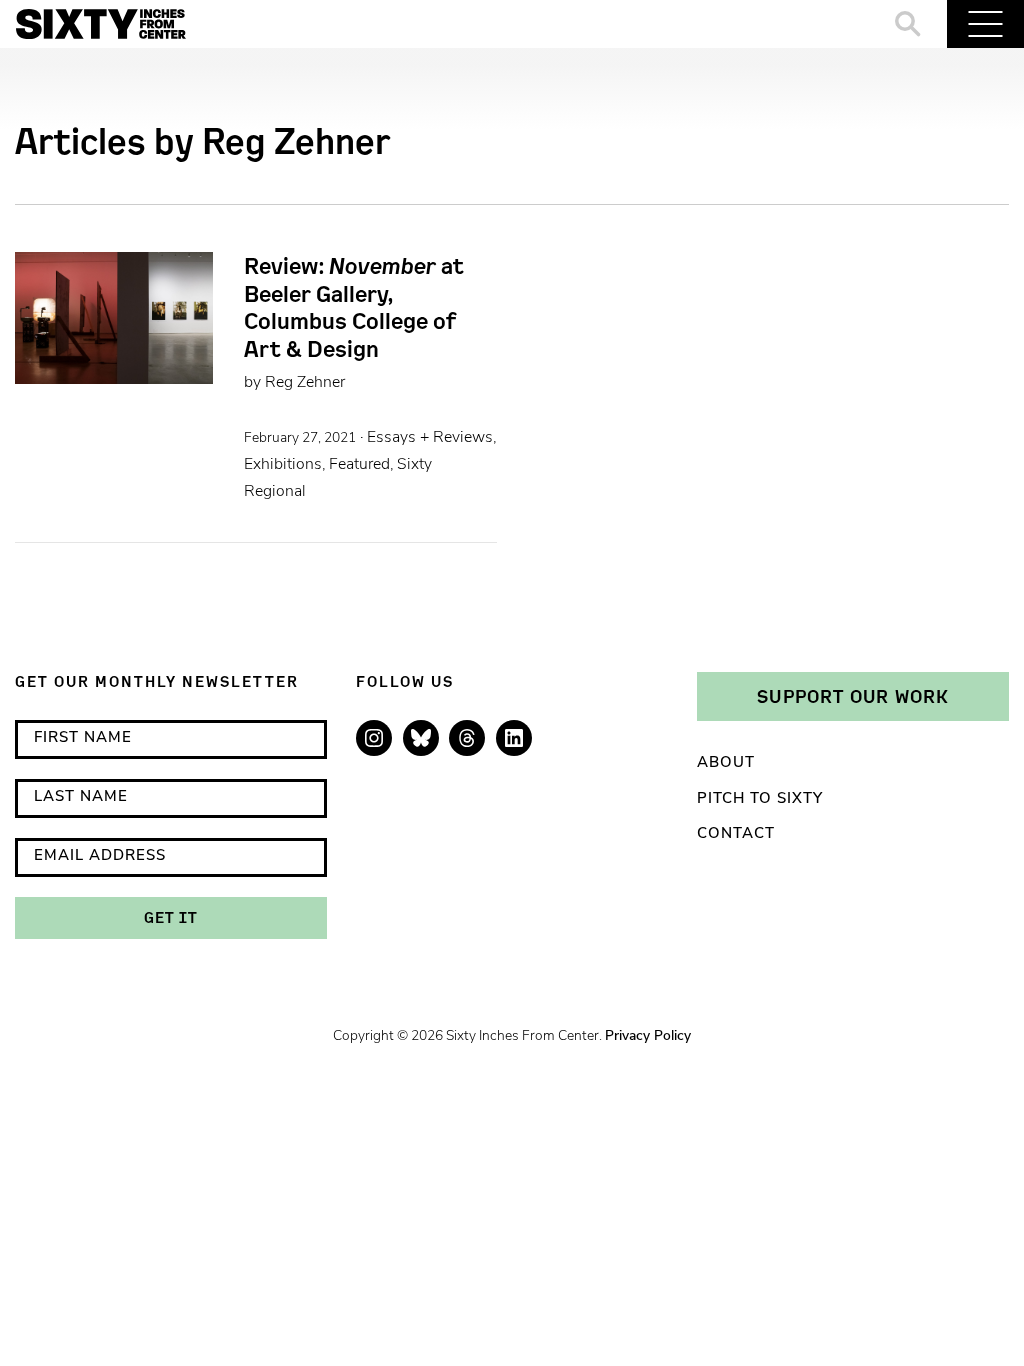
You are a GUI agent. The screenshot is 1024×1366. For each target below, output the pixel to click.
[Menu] (985, 24)
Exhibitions (283, 465)
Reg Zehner (305, 383)
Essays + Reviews (430, 438)
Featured (359, 465)
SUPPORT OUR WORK (853, 696)
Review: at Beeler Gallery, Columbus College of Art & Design (354, 307)
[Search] (908, 24)
